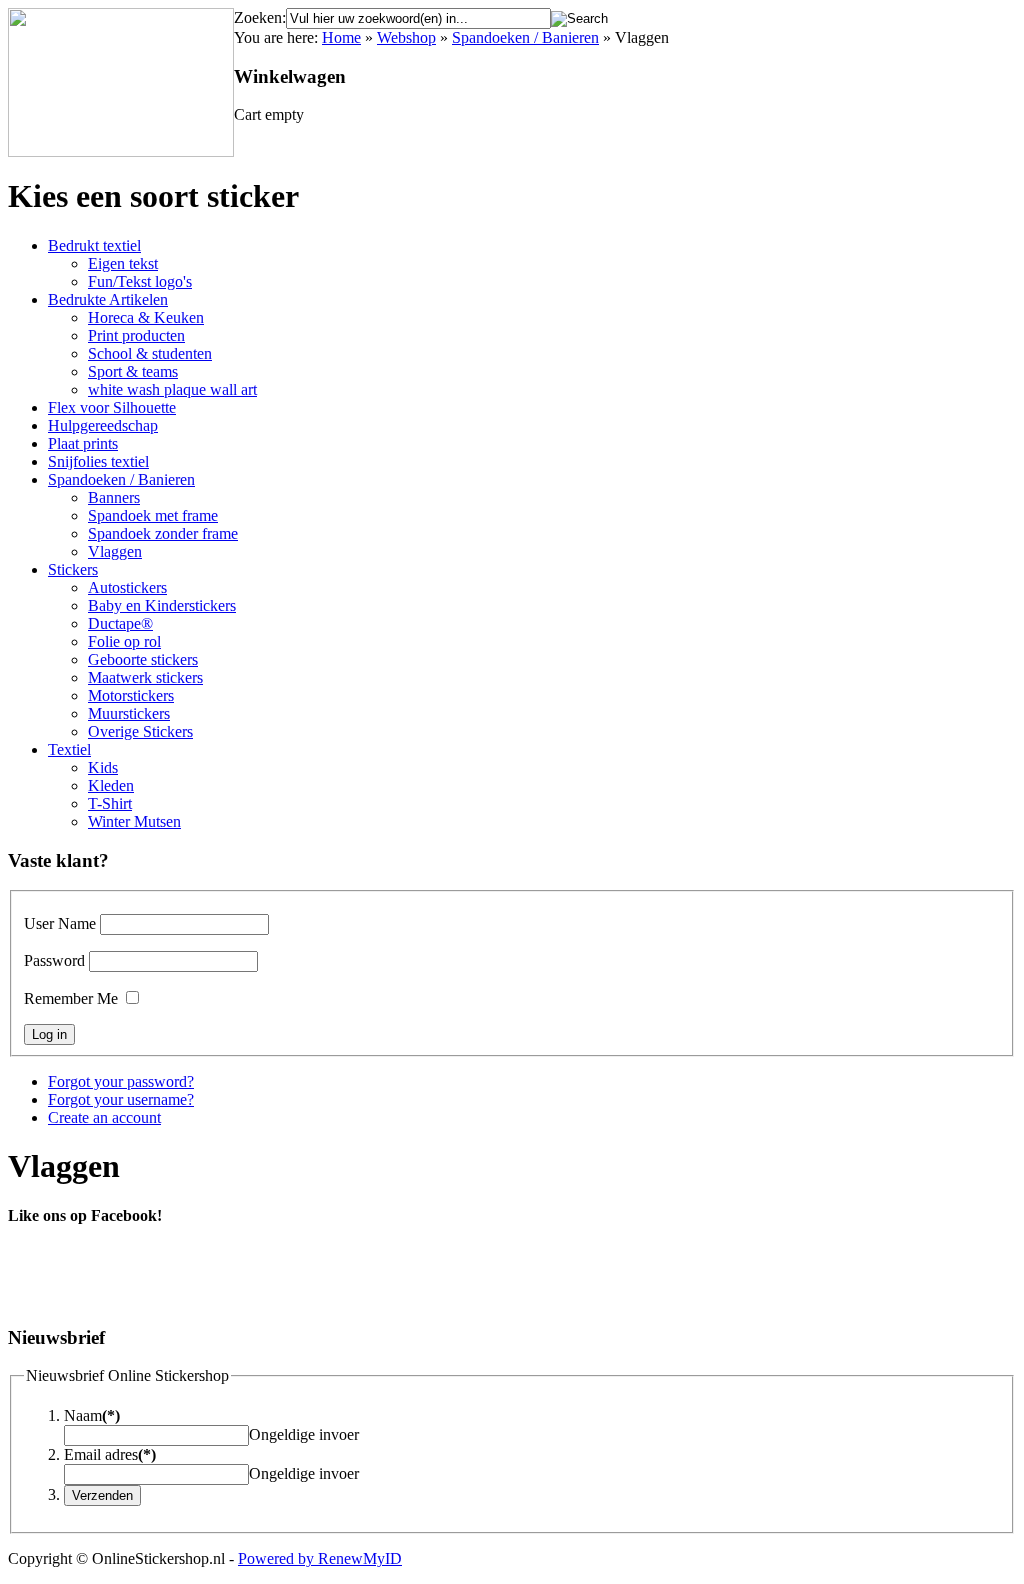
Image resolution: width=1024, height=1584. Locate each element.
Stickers (73, 569)
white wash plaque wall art (172, 389)
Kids (103, 767)
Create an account (104, 1117)
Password (54, 960)
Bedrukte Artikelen (108, 299)
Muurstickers (129, 713)
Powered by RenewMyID (320, 1558)
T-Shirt (110, 803)
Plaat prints (83, 443)
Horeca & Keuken (146, 317)
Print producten (136, 335)
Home (341, 37)
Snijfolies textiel (98, 461)
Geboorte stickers (143, 659)
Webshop (406, 37)
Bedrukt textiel (94, 245)
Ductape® (120, 623)
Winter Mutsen (134, 821)
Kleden (111, 785)
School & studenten (150, 353)
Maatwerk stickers (145, 677)
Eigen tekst (123, 263)
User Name (60, 923)
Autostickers (127, 587)
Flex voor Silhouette (112, 407)
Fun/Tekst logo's (140, 281)
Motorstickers (131, 695)
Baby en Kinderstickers (162, 605)
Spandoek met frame (153, 515)
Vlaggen (115, 551)
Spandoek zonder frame (163, 533)
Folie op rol (124, 641)
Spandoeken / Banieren (525, 37)
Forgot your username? (121, 1099)
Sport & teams (133, 371)
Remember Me (71, 998)
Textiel (69, 749)
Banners (114, 497)
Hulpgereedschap (103, 425)
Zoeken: (260, 17)
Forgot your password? (121, 1081)
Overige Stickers (140, 731)
